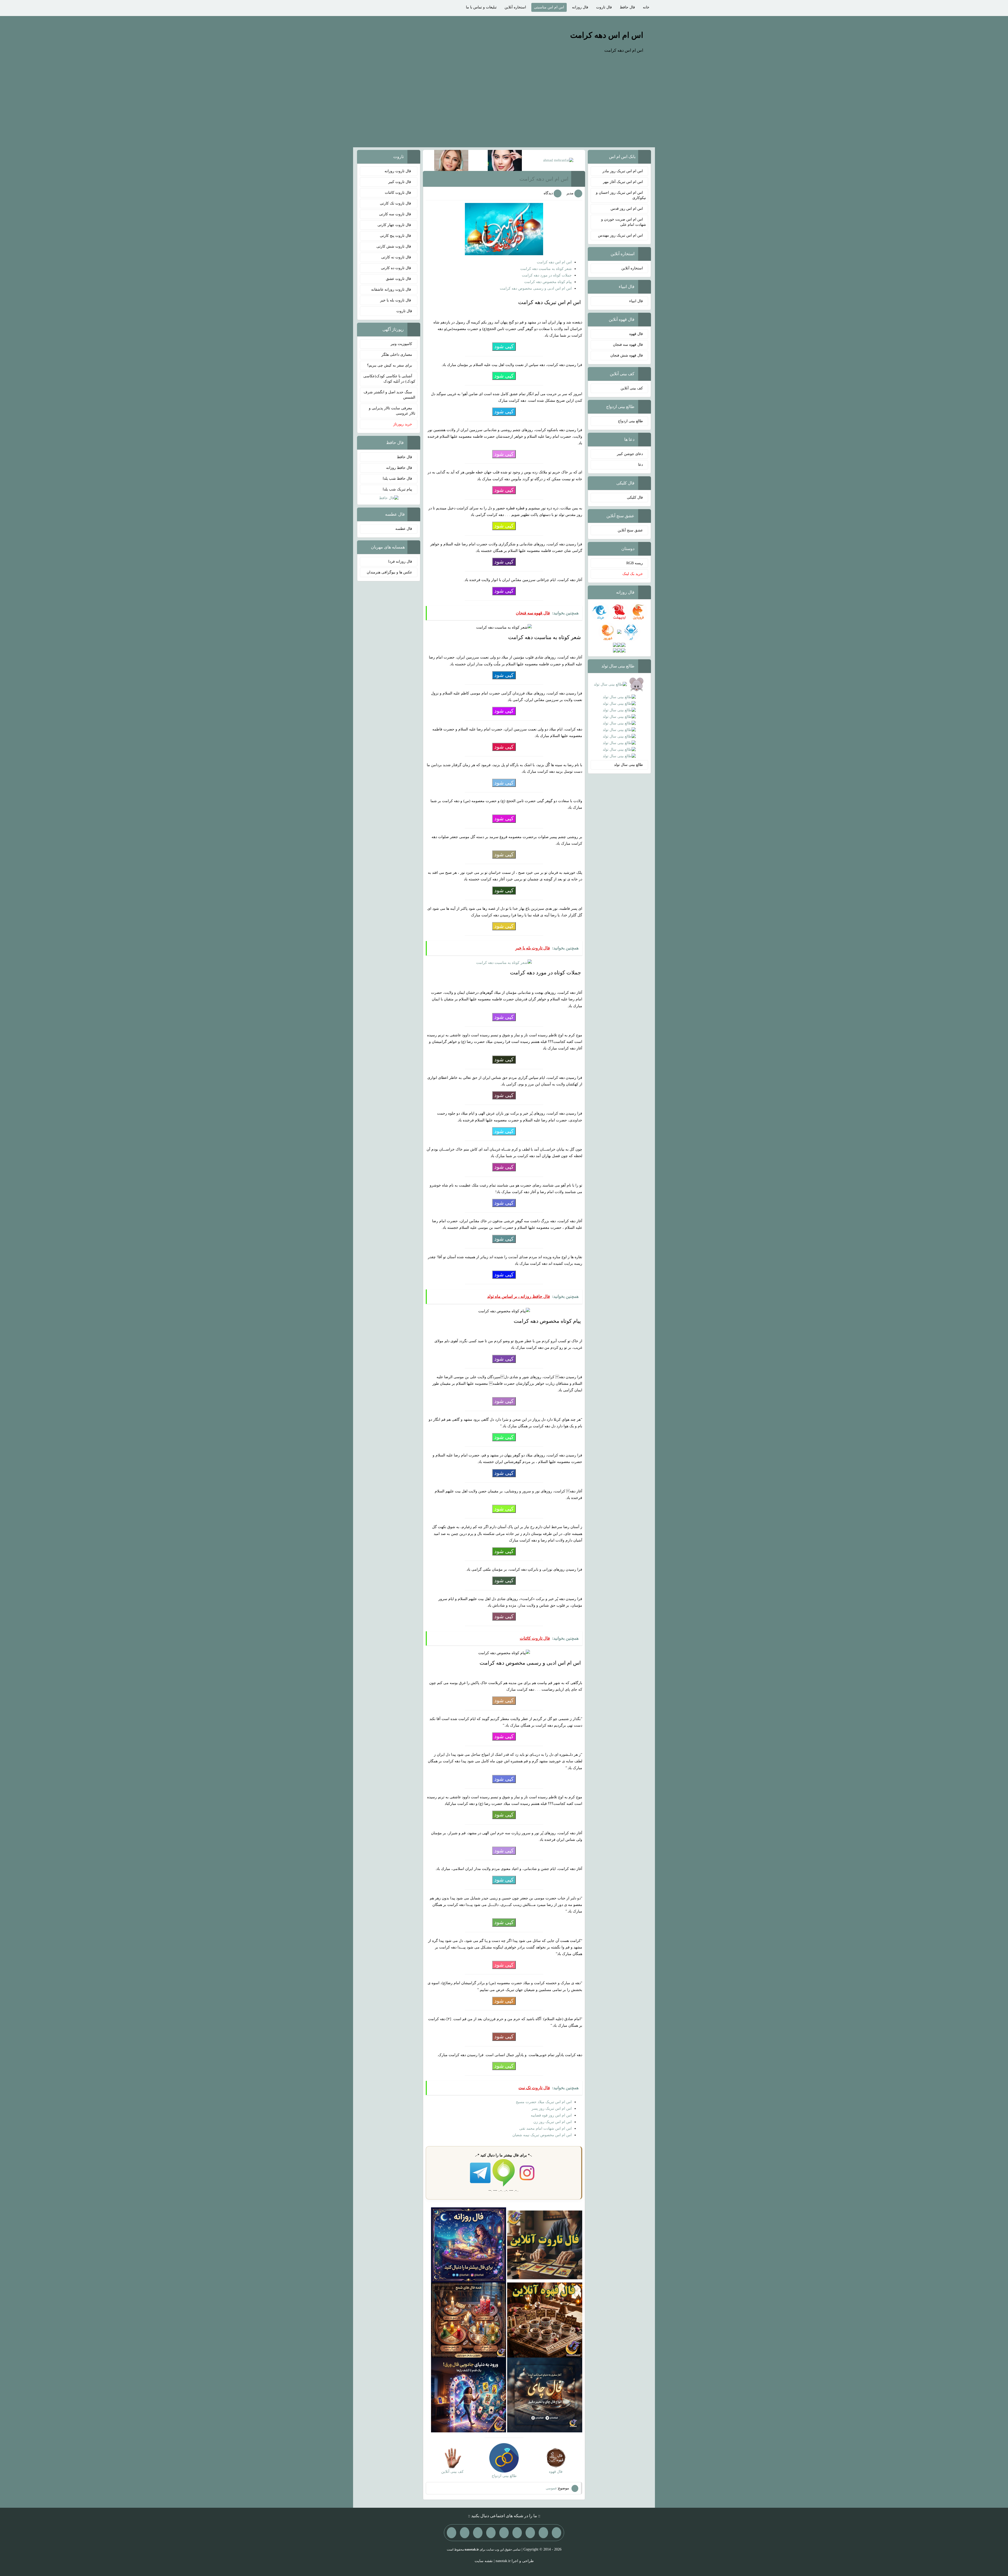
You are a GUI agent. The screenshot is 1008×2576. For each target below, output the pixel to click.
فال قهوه (636, 334)
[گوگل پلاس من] (478, 2533)
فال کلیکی (635, 497)
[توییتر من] (491, 2533)
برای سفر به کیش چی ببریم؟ (390, 365)
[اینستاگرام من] (517, 2533)
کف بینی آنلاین (632, 388)
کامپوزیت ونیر (401, 344)
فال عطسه (404, 529)
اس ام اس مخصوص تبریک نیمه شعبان (542, 2135)
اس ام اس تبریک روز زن (553, 2122)
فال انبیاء (636, 301)
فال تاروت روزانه (398, 171)
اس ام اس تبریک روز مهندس (620, 235)
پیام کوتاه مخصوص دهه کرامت (548, 282)
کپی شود (504, 346)
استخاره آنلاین (515, 7)
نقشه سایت (484, 2561)
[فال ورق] (469, 2395)
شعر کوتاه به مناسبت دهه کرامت (546, 269)
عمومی (551, 2488)
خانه (646, 7)
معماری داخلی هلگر (397, 355)
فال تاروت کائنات (398, 193)
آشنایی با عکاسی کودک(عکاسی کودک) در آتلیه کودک (389, 379)
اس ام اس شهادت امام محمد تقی (545, 2128)
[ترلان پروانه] (505, 160)
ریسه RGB (635, 563)
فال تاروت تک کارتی (396, 203)
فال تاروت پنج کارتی (396, 236)
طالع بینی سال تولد (628, 765)
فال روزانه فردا (400, 561)
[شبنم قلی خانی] (451, 160)
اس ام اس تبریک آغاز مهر (623, 182)
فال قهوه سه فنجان (628, 345)
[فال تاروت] (545, 2245)
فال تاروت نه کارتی (397, 257)
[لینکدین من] (451, 2533)
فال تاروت (604, 7)
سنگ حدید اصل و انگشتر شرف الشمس (389, 395)
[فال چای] (545, 2395)
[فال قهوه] (545, 2320)
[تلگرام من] (543, 2533)
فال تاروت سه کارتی (396, 214)
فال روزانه (580, 7)
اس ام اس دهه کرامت (607, 35)
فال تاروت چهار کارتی (395, 225)
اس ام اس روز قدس (627, 209)
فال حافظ (627, 7)
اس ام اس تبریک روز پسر (552, 2109)
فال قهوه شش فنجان (627, 355)
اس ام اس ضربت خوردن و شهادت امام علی (624, 222)
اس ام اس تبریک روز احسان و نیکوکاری (621, 195)
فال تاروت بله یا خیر (396, 300)
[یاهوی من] (556, 2533)
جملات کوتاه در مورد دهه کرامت (547, 275)
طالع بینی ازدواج (630, 421)
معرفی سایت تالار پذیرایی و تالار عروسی (392, 411)
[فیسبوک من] (530, 2533)
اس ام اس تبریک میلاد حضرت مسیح (544, 2102)
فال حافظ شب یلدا (397, 479)
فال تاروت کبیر (400, 182)
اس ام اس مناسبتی (549, 7)
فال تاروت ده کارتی (397, 268)
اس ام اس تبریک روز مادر (623, 171)
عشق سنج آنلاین (630, 530)
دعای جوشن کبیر (630, 454)
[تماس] (504, 2533)
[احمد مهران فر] (558, 160)
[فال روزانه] (469, 2245)
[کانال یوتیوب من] (465, 2533)
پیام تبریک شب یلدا (397, 489)
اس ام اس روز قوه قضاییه (551, 2115)
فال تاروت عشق (399, 279)
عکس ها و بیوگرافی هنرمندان (389, 572)
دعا (640, 465)
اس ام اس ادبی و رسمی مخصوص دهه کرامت (536, 288)
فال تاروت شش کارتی (394, 246)
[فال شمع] (469, 2320)
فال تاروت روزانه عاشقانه (392, 289)
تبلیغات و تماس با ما (481, 7)
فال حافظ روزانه (399, 468)
